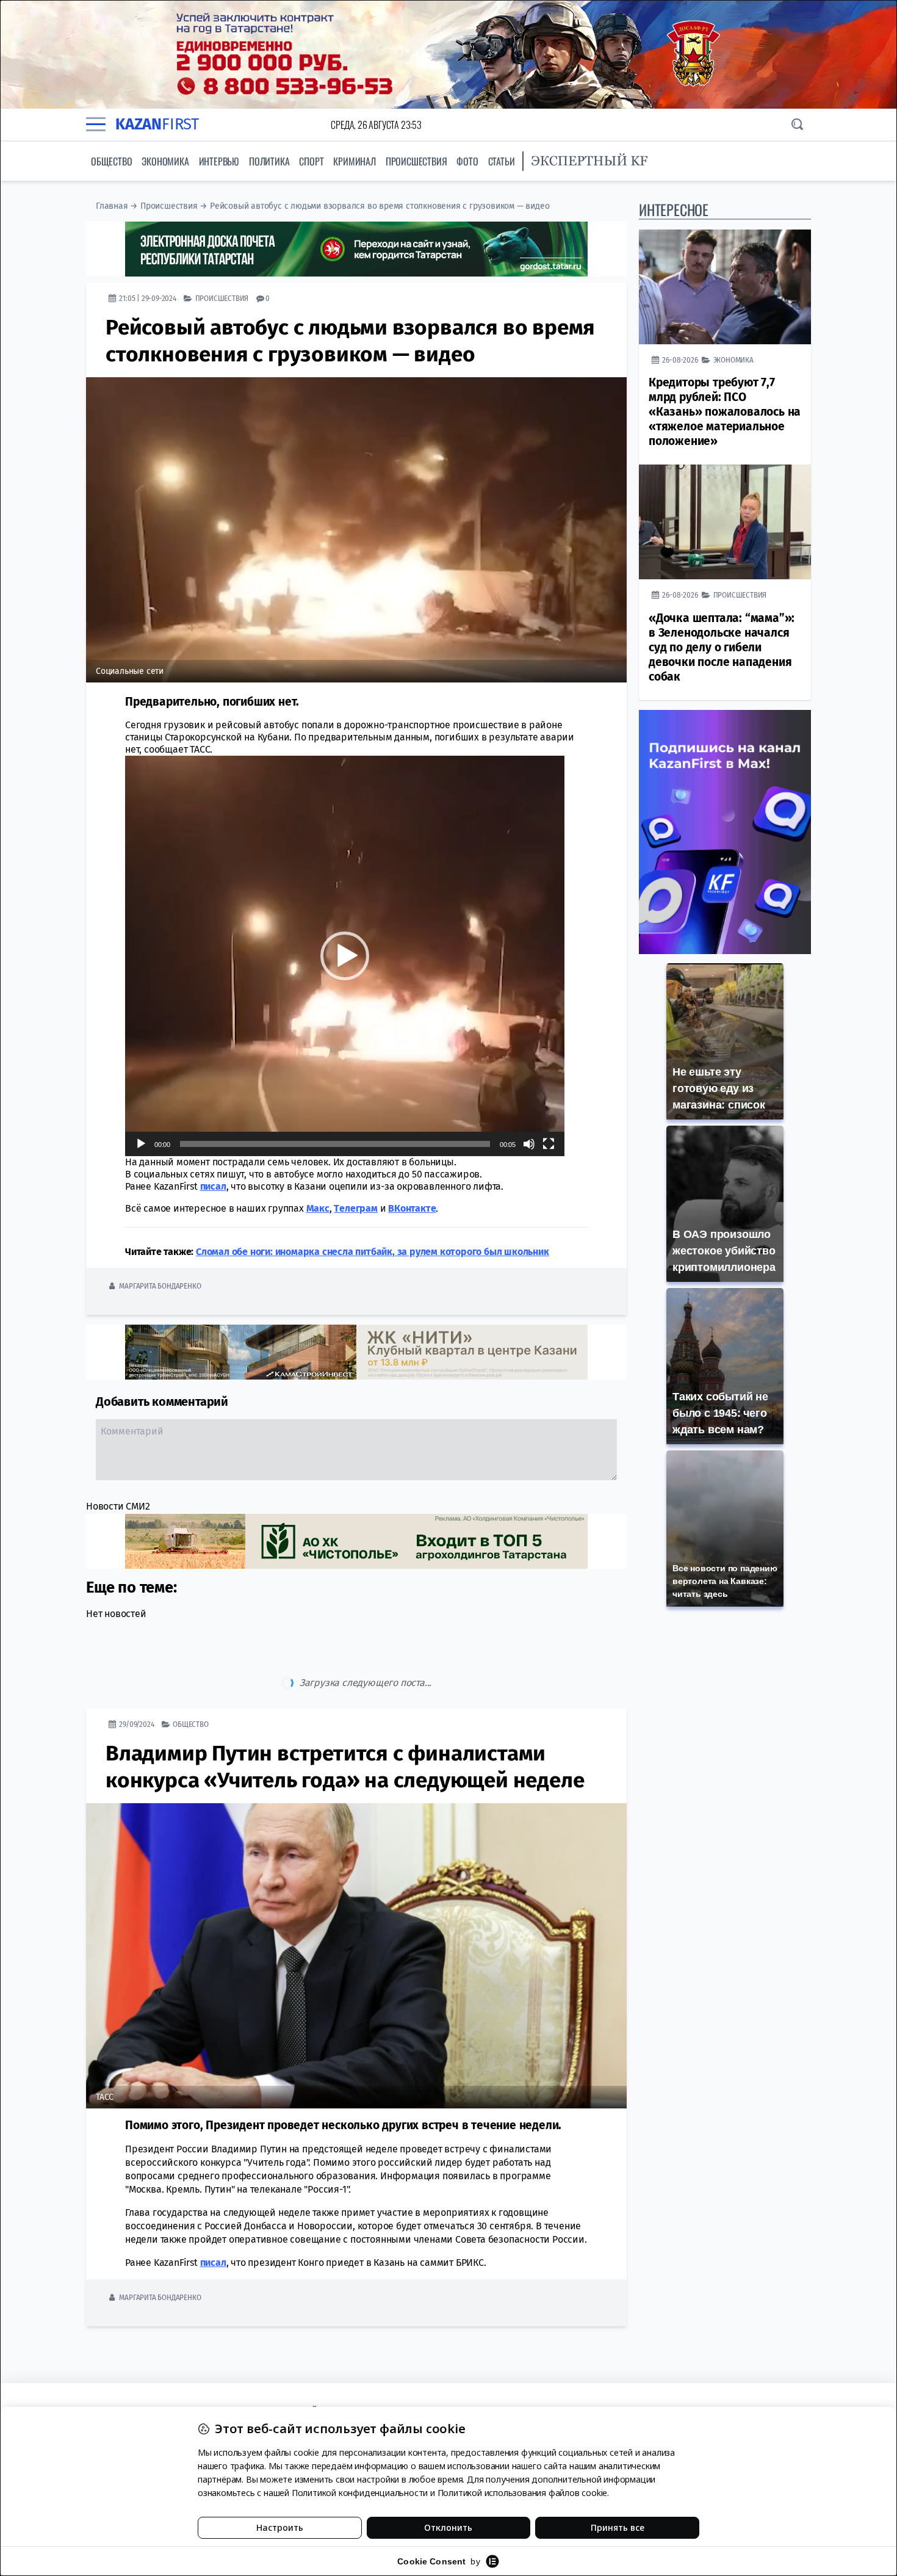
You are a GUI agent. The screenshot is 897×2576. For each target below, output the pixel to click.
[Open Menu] (96, 125)
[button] (345, 956)
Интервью (219, 161)
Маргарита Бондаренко (160, 1286)
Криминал (354, 161)
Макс (318, 1208)
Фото (467, 161)
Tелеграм (355, 1208)
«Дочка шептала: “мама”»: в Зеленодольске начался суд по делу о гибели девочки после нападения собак (722, 647)
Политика (269, 161)
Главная (112, 206)
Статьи (502, 161)
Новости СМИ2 (118, 1506)
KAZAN (157, 124)
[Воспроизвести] (141, 1144)
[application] (345, 956)
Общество (111, 161)
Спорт (311, 161)
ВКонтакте (412, 1208)
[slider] (335, 1144)
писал (213, 1186)
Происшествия (416, 161)
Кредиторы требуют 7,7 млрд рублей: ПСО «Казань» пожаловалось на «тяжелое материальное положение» (725, 412)
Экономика (165, 161)
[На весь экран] (549, 1144)
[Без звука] (529, 1144)
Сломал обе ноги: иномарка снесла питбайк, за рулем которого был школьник (373, 1252)
